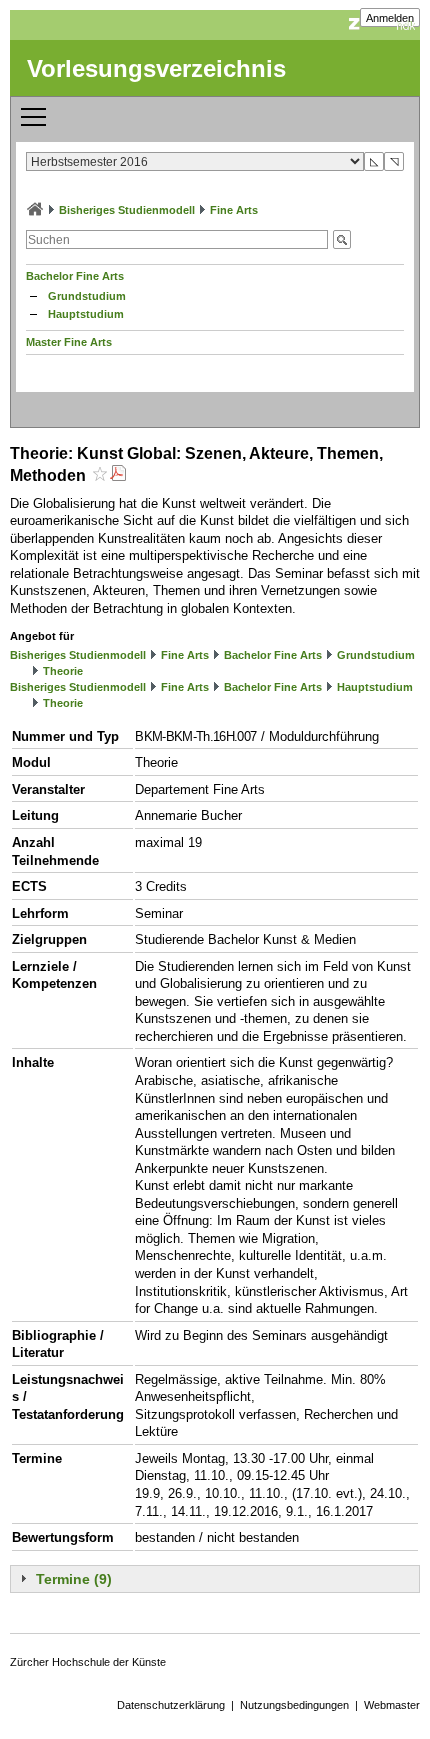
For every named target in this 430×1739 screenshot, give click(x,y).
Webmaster (392, 1705)
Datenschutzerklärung (171, 1705)
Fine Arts (234, 210)
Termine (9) (74, 1579)
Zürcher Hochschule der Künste (88, 1662)
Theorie (63, 671)
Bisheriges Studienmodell (127, 210)
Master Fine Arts (69, 342)
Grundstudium (87, 296)
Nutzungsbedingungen (294, 1705)
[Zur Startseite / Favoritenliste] (35, 210)
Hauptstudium (86, 314)
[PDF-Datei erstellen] (118, 475)
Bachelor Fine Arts (75, 276)
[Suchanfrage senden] (342, 239)
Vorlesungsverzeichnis (156, 68)
